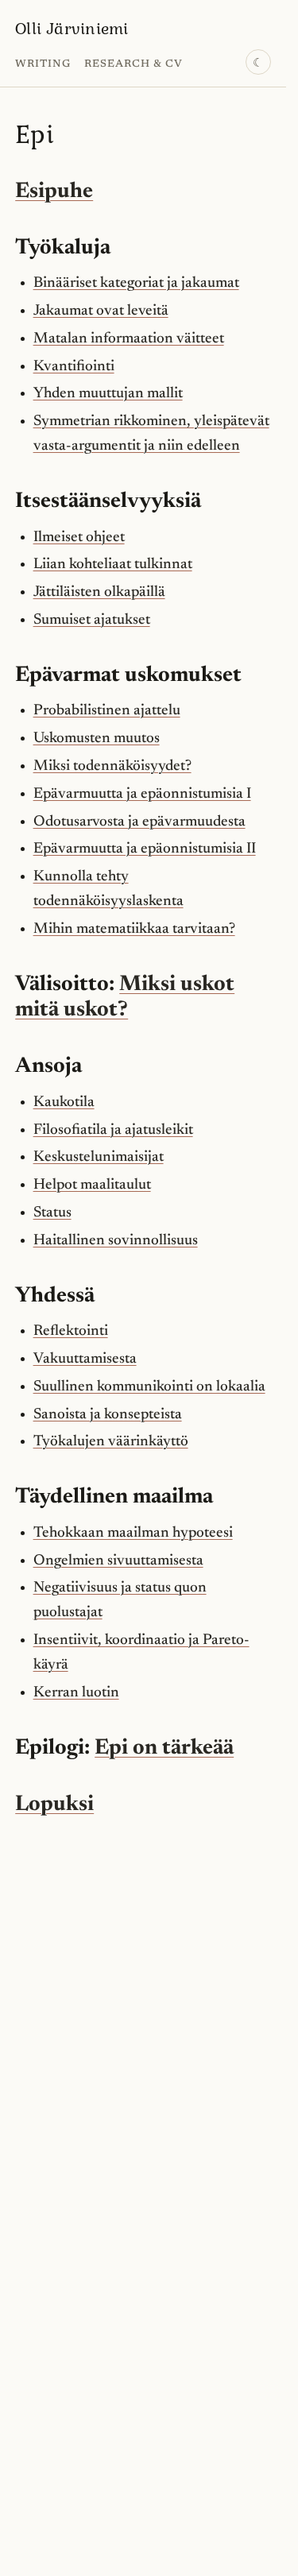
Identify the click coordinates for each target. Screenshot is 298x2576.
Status (52, 1213)
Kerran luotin (76, 1693)
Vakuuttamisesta (85, 1359)
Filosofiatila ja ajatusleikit (113, 1130)
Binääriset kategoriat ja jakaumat (136, 283)
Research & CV (134, 64)
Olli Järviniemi (72, 28)
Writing (43, 64)
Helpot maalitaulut (92, 1185)
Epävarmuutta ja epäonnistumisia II (145, 849)
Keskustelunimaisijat (99, 1157)
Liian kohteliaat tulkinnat (113, 565)
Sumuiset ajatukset (92, 620)
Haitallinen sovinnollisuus (116, 1241)
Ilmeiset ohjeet (79, 538)
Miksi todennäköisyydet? (112, 766)
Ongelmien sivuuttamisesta (118, 1561)
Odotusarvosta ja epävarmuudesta (139, 822)
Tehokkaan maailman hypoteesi (133, 1533)
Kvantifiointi (74, 367)
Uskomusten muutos (97, 739)
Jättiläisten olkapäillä (99, 592)
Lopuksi (54, 1805)
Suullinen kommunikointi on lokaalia (149, 1387)
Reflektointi (71, 1331)
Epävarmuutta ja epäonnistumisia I (142, 794)
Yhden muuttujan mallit (108, 394)
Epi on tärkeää (164, 1748)
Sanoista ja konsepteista (108, 1415)
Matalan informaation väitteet (129, 339)
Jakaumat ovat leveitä (101, 311)
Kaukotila (64, 1102)
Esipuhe (54, 192)
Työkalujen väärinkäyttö (111, 1442)
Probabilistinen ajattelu (107, 711)
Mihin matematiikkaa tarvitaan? (134, 929)
